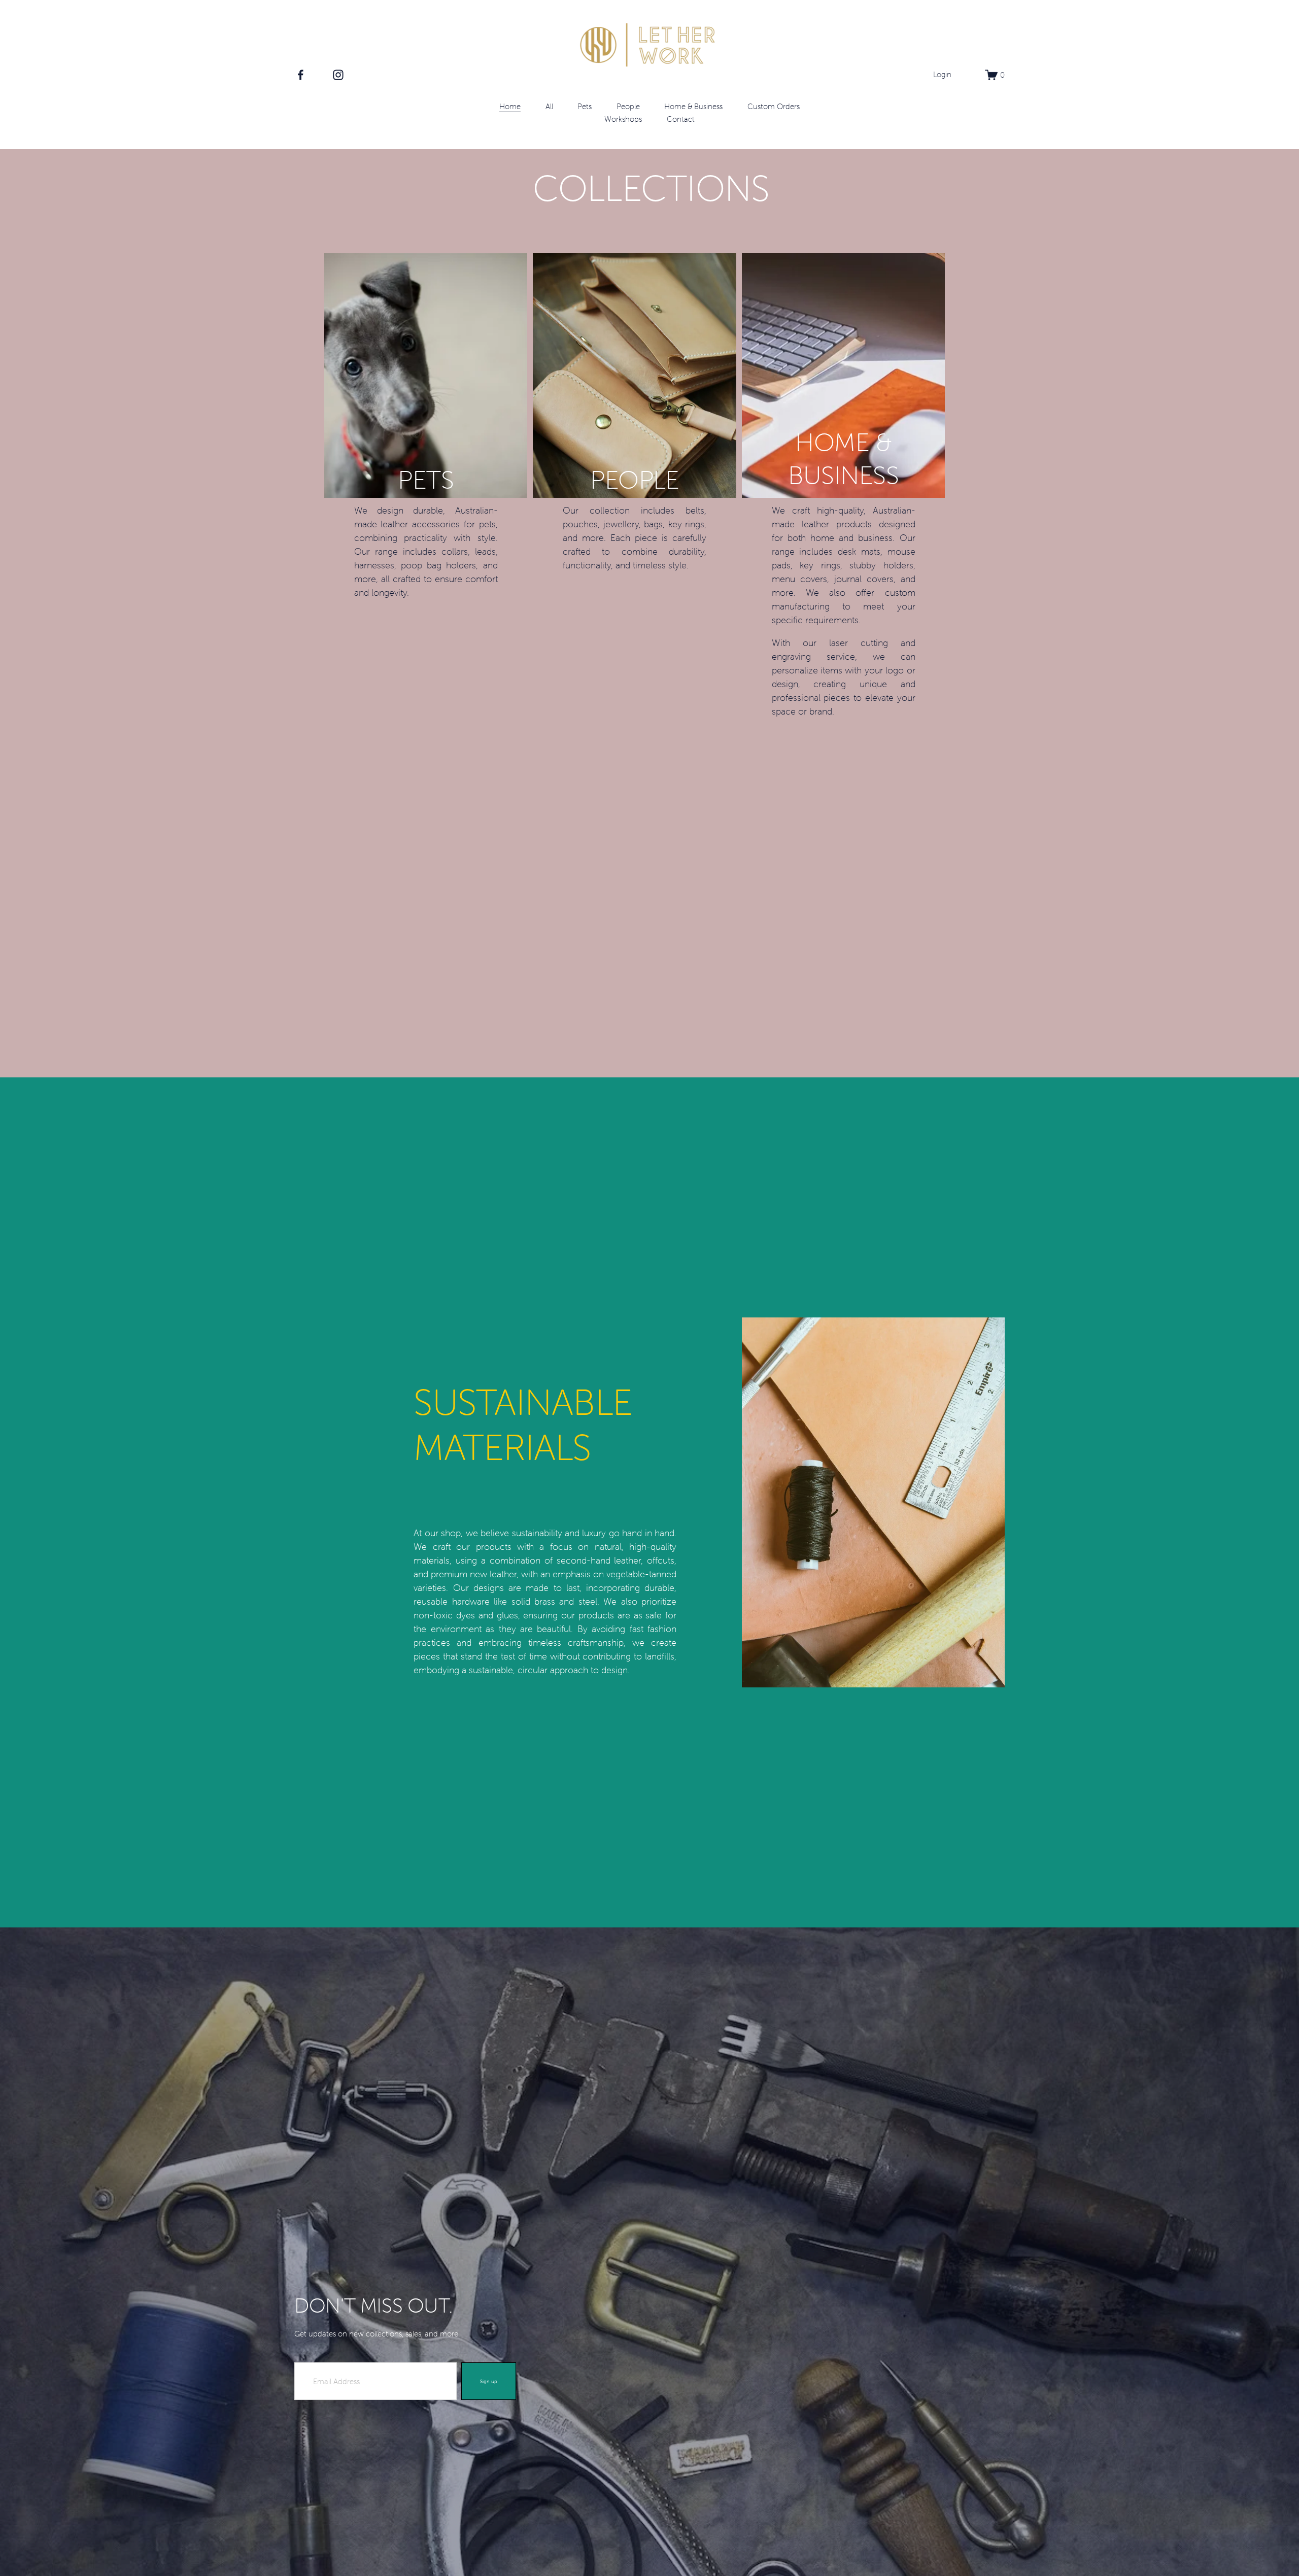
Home (510, 106)
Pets (585, 106)
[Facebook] (301, 75)
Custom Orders (774, 106)
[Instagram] (338, 75)
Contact (681, 119)
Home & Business (693, 106)
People (628, 106)
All (549, 106)
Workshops (623, 119)
